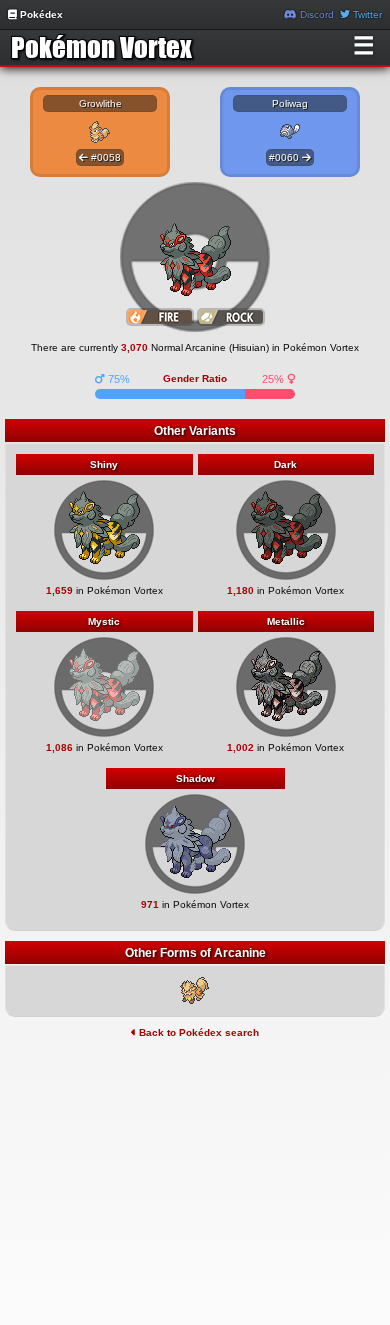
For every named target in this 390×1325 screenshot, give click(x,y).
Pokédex (40, 14)
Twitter (366, 14)
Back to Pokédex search (197, 1032)
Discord (315, 14)
